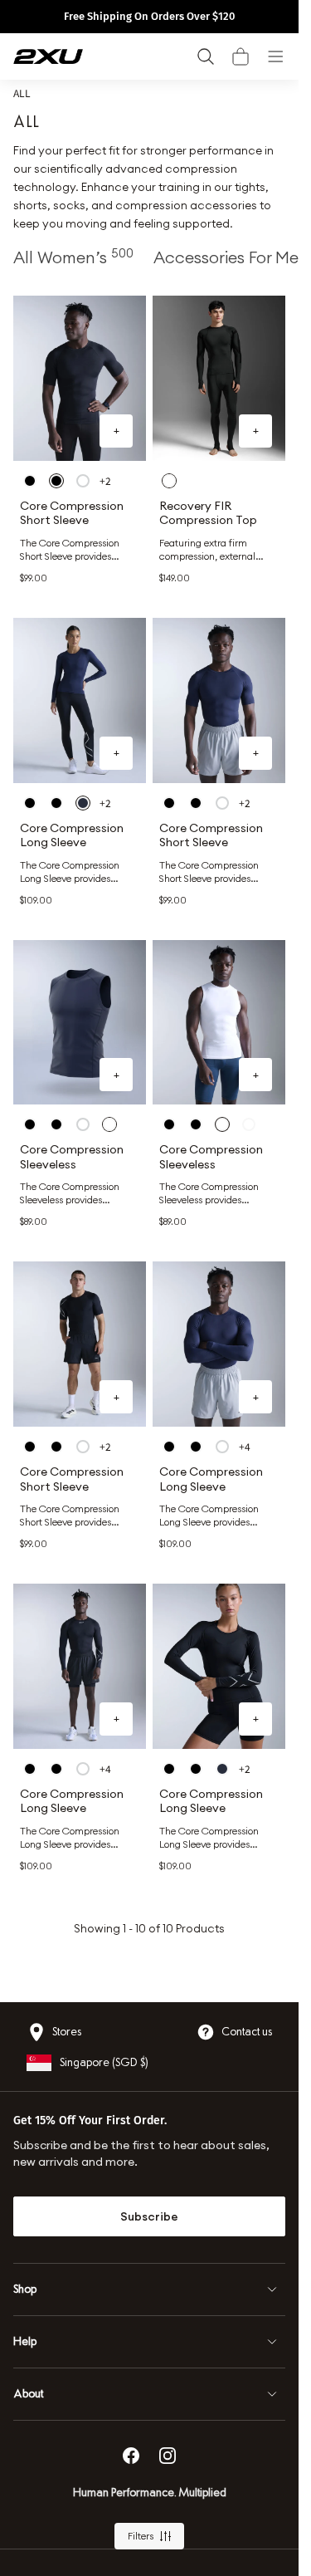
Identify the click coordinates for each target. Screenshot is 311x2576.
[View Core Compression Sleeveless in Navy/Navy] (109, 1124)
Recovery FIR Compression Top (208, 514)
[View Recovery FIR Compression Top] (219, 378)
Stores (67, 2032)
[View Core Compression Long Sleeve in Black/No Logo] (196, 1447)
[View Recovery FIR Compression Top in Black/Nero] (169, 481)
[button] (241, 56)
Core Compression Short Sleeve (72, 514)
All (22, 93)
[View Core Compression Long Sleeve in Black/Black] (56, 803)
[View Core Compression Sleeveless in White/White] (83, 1124)
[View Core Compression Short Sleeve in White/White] (83, 481)
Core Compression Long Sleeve (72, 836)
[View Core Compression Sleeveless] (80, 1023)
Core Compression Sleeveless (72, 1157)
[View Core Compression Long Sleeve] (80, 700)
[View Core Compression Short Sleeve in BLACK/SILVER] (30, 481)
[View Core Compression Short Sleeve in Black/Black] (56, 481)
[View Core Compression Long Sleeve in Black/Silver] (30, 803)
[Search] (206, 56)
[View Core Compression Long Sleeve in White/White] (222, 1447)
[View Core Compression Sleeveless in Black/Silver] (30, 1124)
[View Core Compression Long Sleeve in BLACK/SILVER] (169, 1447)
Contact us (247, 2032)
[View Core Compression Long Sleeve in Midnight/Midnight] (83, 803)
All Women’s (73, 257)
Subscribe (149, 2216)
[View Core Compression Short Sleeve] (80, 378)
